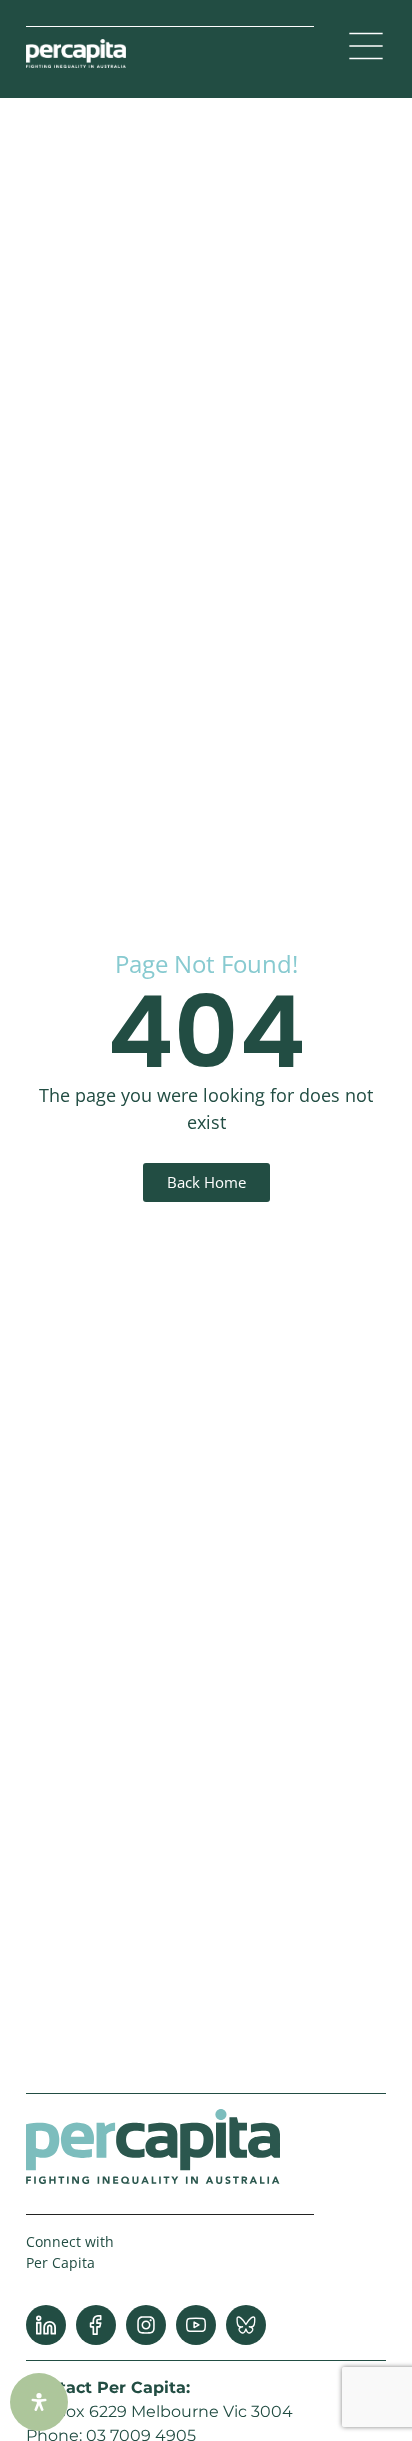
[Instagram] (146, 2325)
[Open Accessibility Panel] (39, 2402)
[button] (366, 49)
